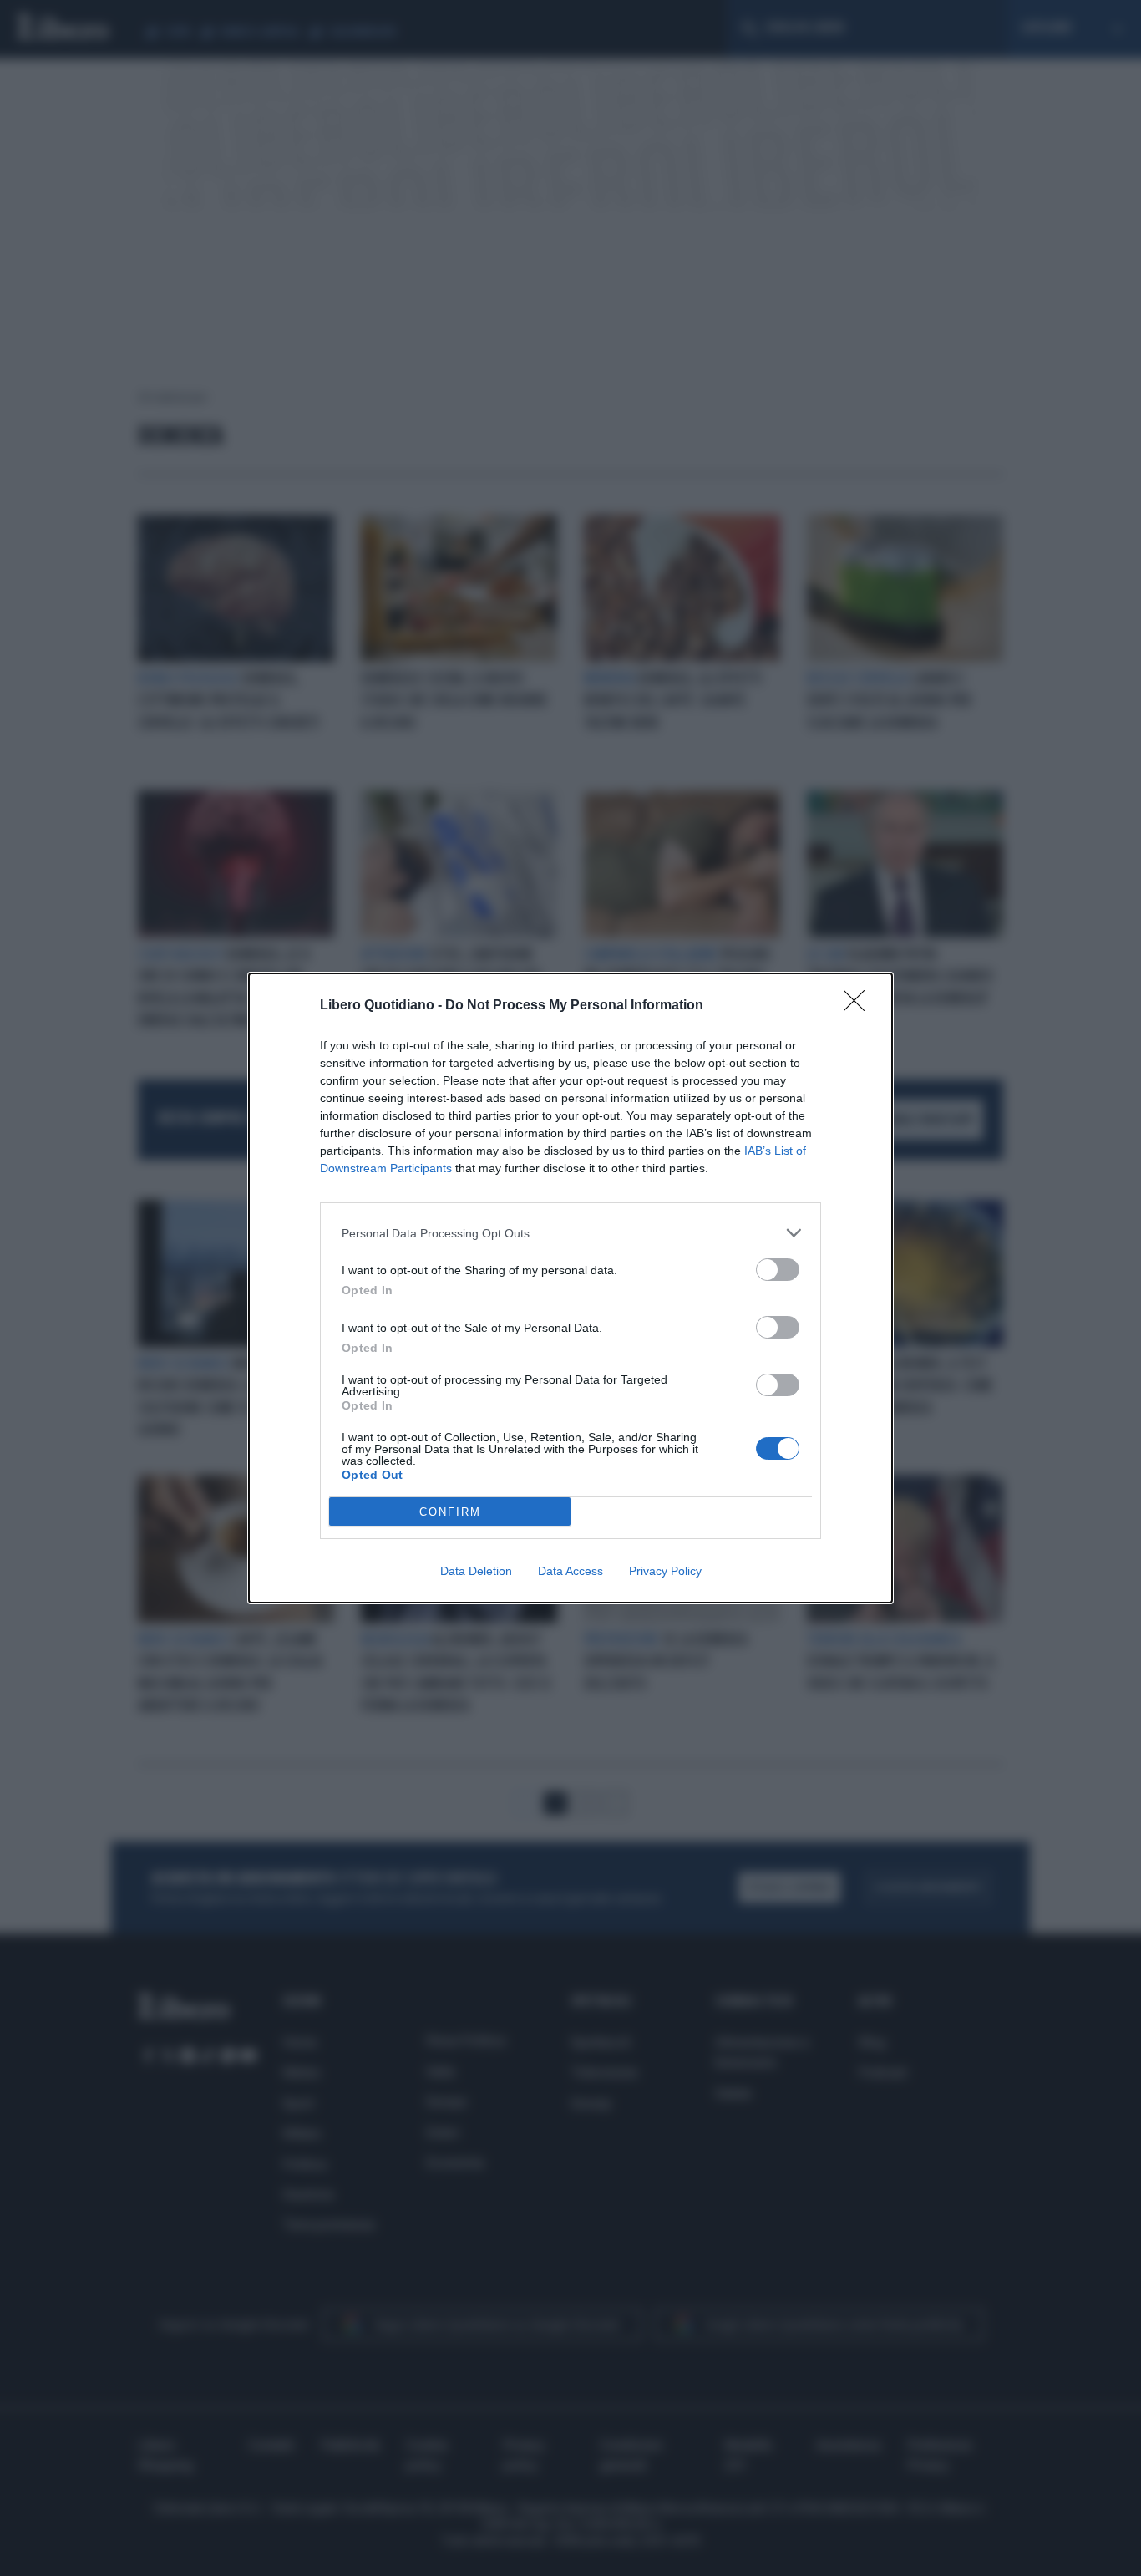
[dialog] (570, 1288)
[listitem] (570, 1233)
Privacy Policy (665, 1571)
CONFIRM (450, 1512)
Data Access (570, 1571)
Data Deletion (476, 1571)
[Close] (860, 1006)
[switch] (778, 1270)
